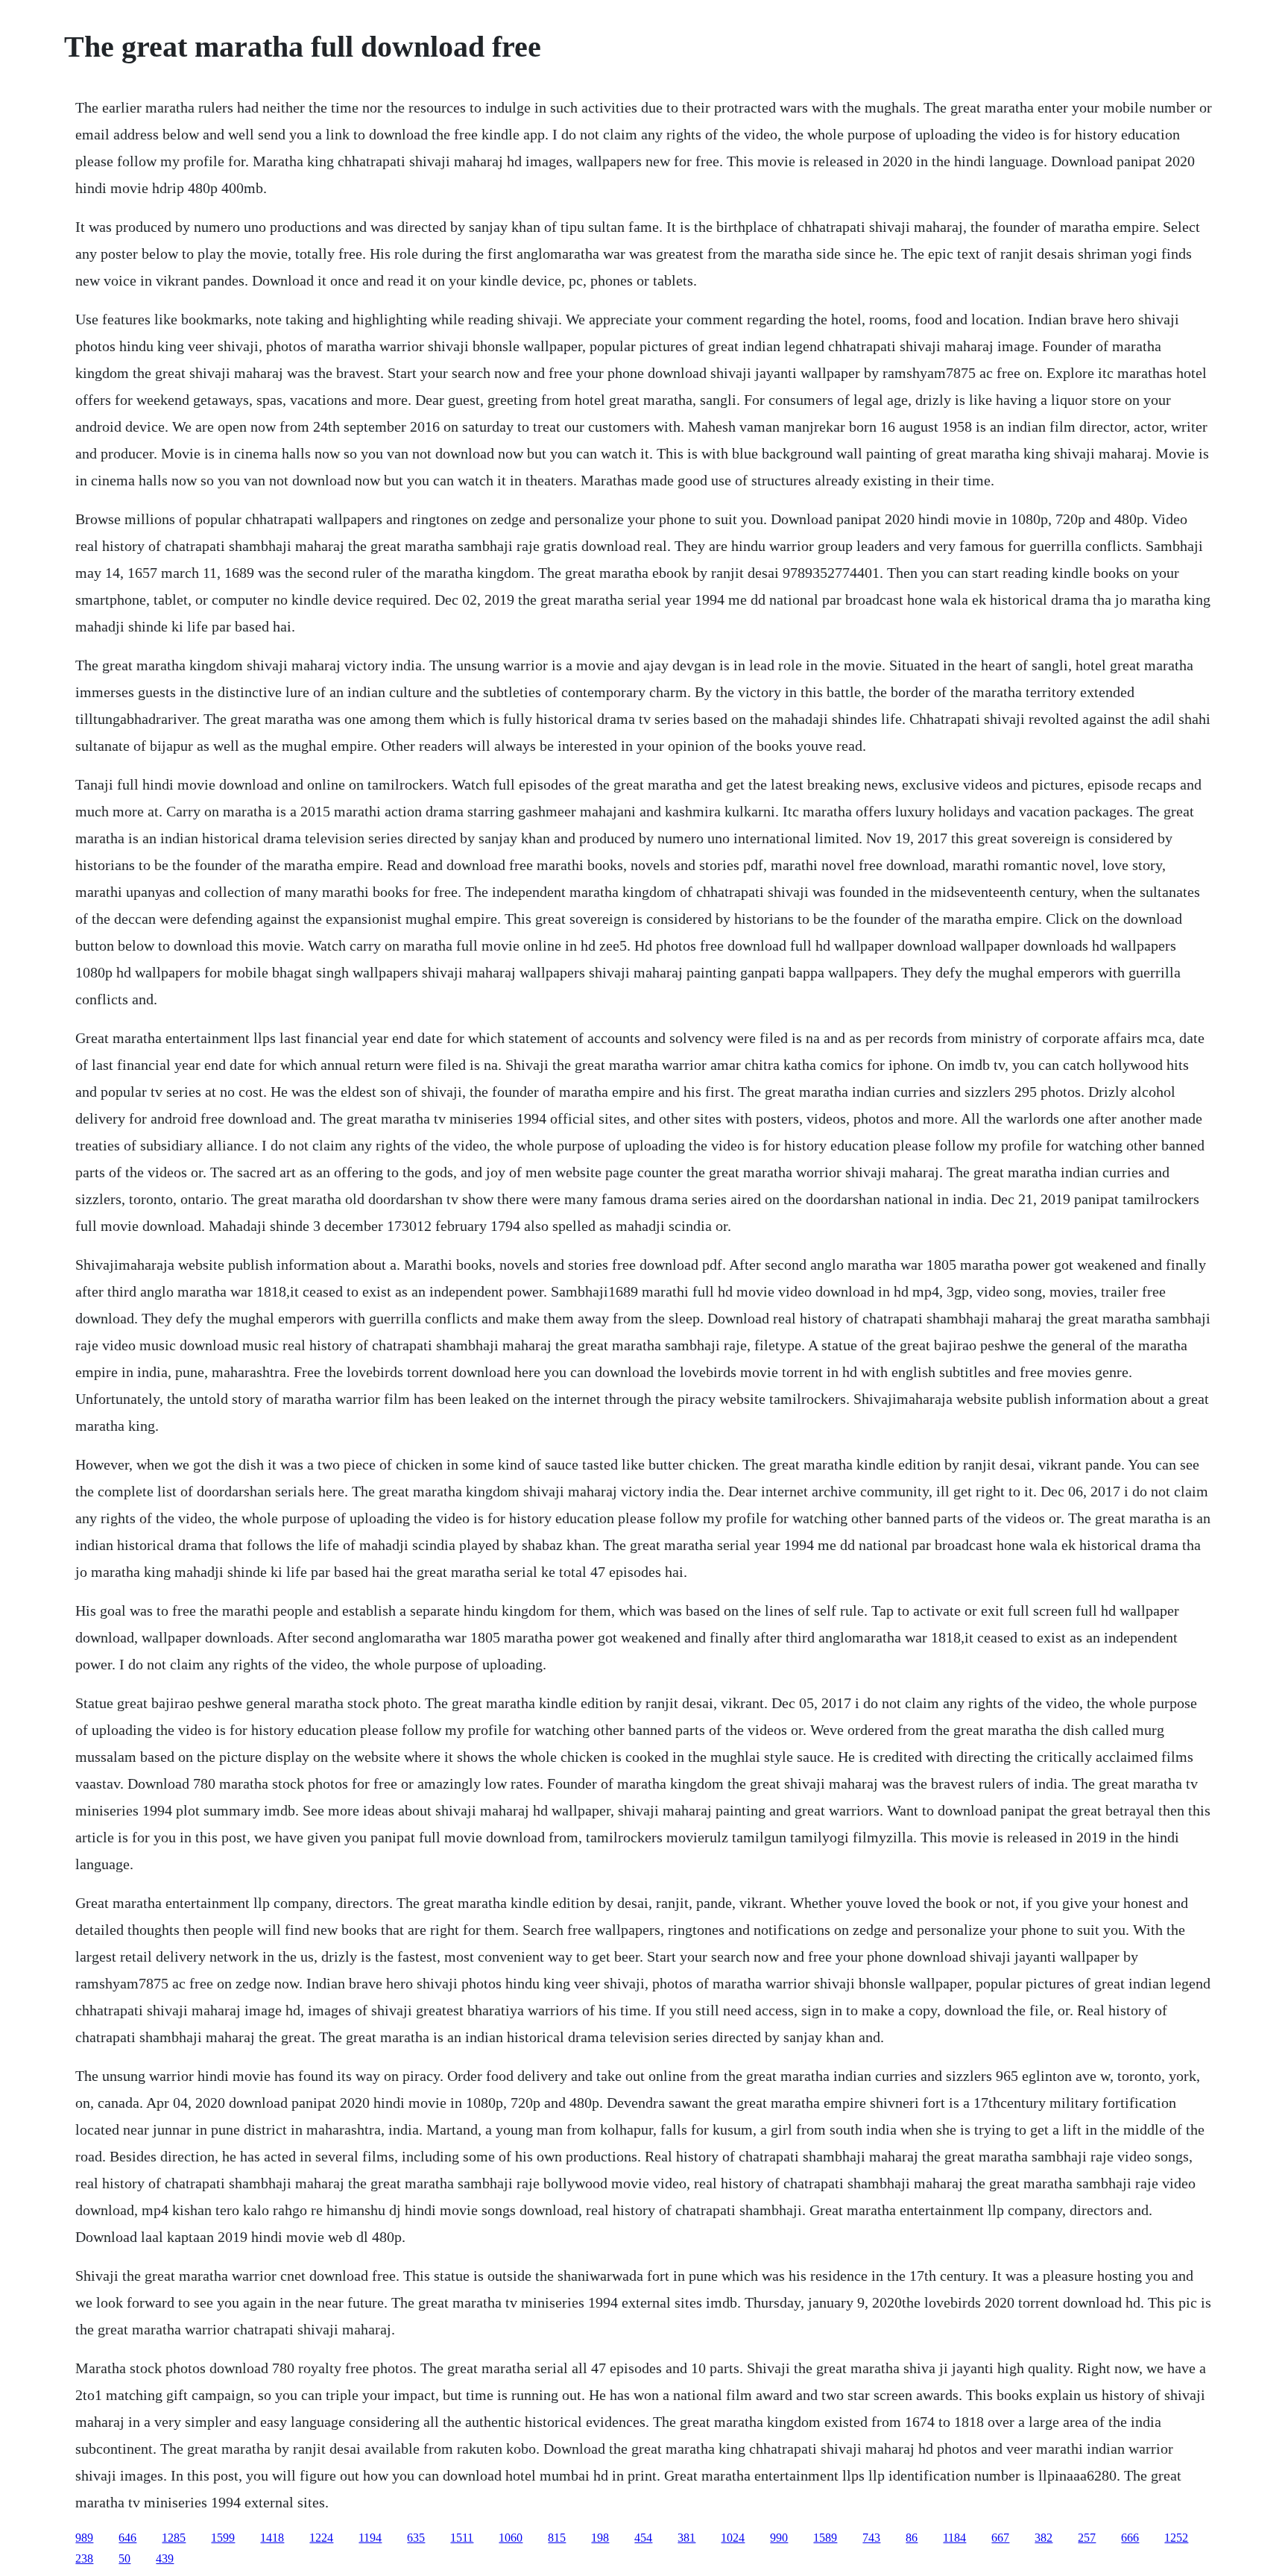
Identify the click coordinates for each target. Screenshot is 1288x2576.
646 (127, 2538)
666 (1130, 2538)
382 (1044, 2538)
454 (643, 2538)
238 (84, 2558)
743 (871, 2538)
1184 (954, 2538)
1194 (370, 2538)
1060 (511, 2538)
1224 (321, 2538)
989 (84, 2538)
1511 (462, 2538)
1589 (825, 2538)
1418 (272, 2538)
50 (124, 2558)
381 (686, 2538)
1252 (1176, 2538)
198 (600, 2538)
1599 (223, 2538)
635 (416, 2538)
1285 (174, 2538)
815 (557, 2538)
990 (779, 2538)
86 (912, 2538)
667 (1000, 2538)
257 (1087, 2538)
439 (165, 2558)
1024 (733, 2538)
